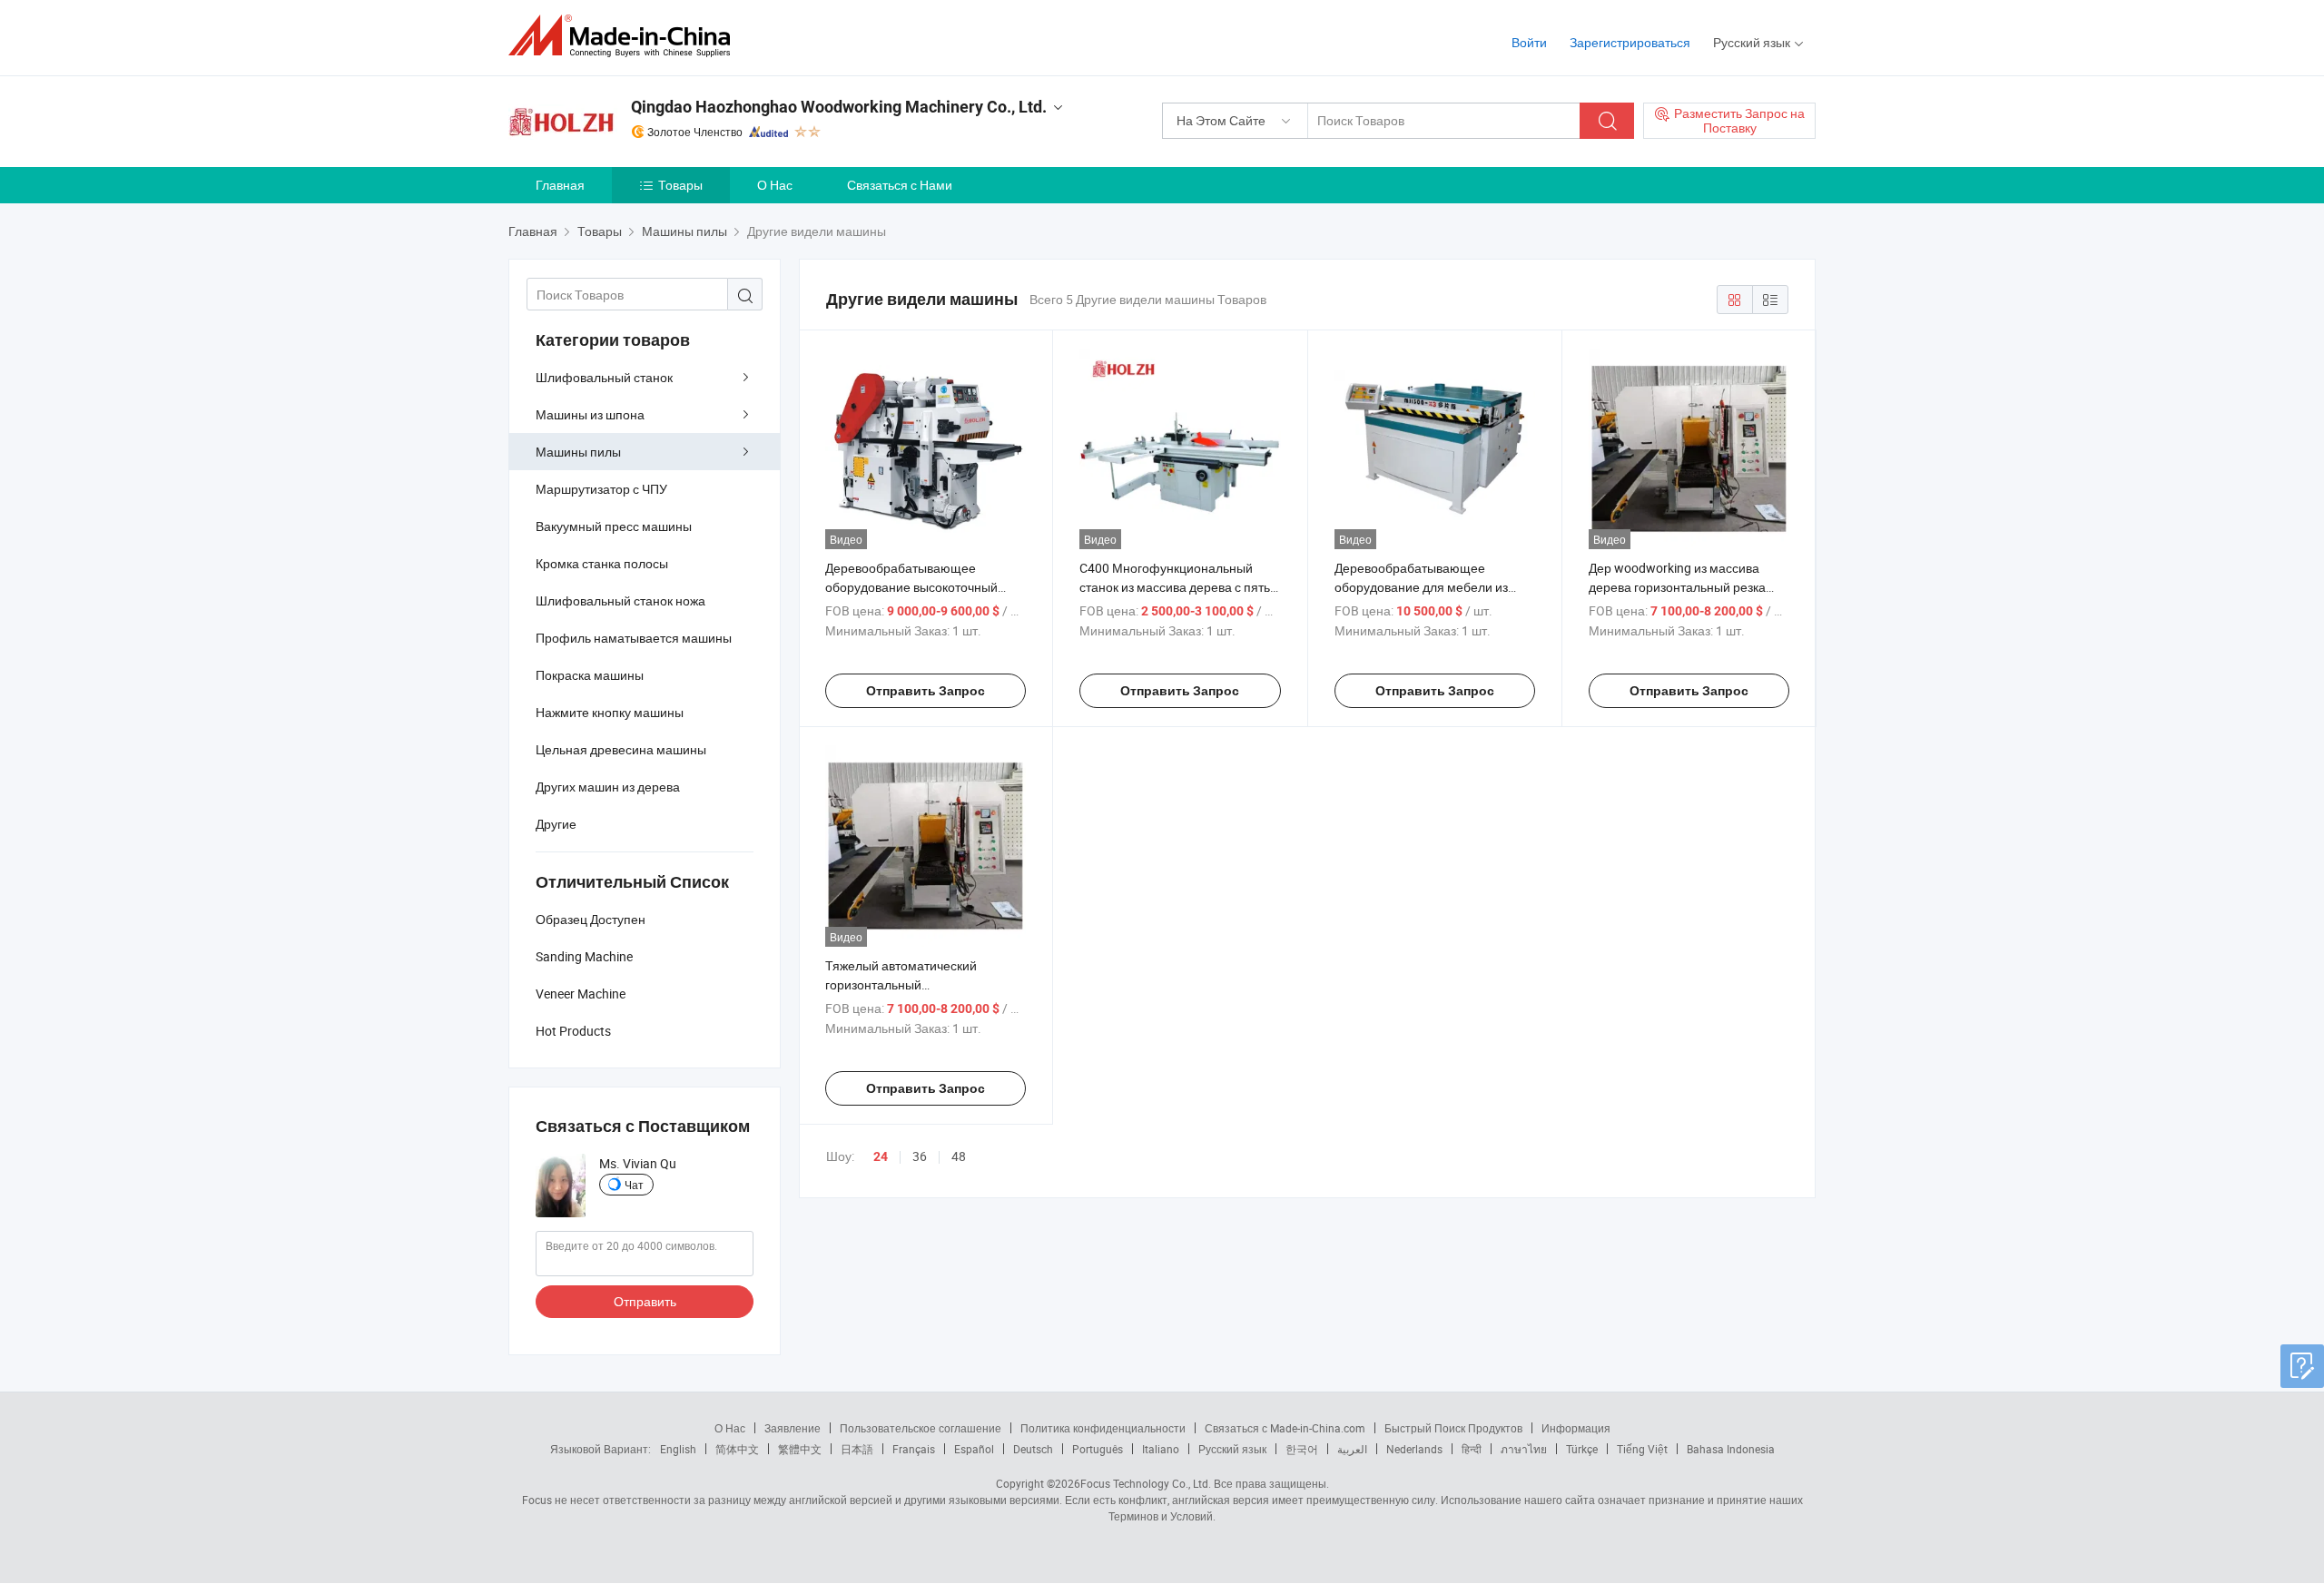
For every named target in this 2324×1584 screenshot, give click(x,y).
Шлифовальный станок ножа (620, 600)
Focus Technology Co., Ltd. (1146, 1483)
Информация (1576, 1428)
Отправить (645, 1301)
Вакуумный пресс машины (614, 526)
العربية (1352, 1449)
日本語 (857, 1449)
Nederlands (1414, 1449)
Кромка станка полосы (602, 563)
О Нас (775, 185)
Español (974, 1449)
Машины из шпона (590, 414)
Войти (1529, 42)
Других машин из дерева (608, 787)
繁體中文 (800, 1449)
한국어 (1302, 1449)
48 (959, 1156)
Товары (680, 185)
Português (1098, 1449)
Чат (634, 1185)
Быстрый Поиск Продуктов (1453, 1428)
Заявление (793, 1428)
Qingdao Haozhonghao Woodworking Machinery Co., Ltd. (839, 107)
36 (920, 1156)
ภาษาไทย (1524, 1449)
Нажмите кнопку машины (610, 712)
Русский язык (1232, 1449)
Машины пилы (578, 452)
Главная (560, 185)
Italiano (1161, 1449)
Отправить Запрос (926, 691)
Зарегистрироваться (1630, 42)
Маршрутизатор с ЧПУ (601, 489)
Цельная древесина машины (621, 749)
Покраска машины (590, 675)
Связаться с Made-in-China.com (1285, 1428)
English (678, 1449)
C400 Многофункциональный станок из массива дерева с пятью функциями (1180, 587)
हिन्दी (1472, 1449)
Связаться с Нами (900, 185)
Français (914, 1449)
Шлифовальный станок (604, 377)
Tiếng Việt (1642, 1449)
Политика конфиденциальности (1103, 1428)
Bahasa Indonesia (1731, 1449)
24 (881, 1156)
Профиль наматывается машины (634, 638)
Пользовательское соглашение (921, 1428)
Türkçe (1582, 1449)
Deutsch (1033, 1449)
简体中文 (737, 1449)
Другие (556, 824)
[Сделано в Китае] (625, 36)
